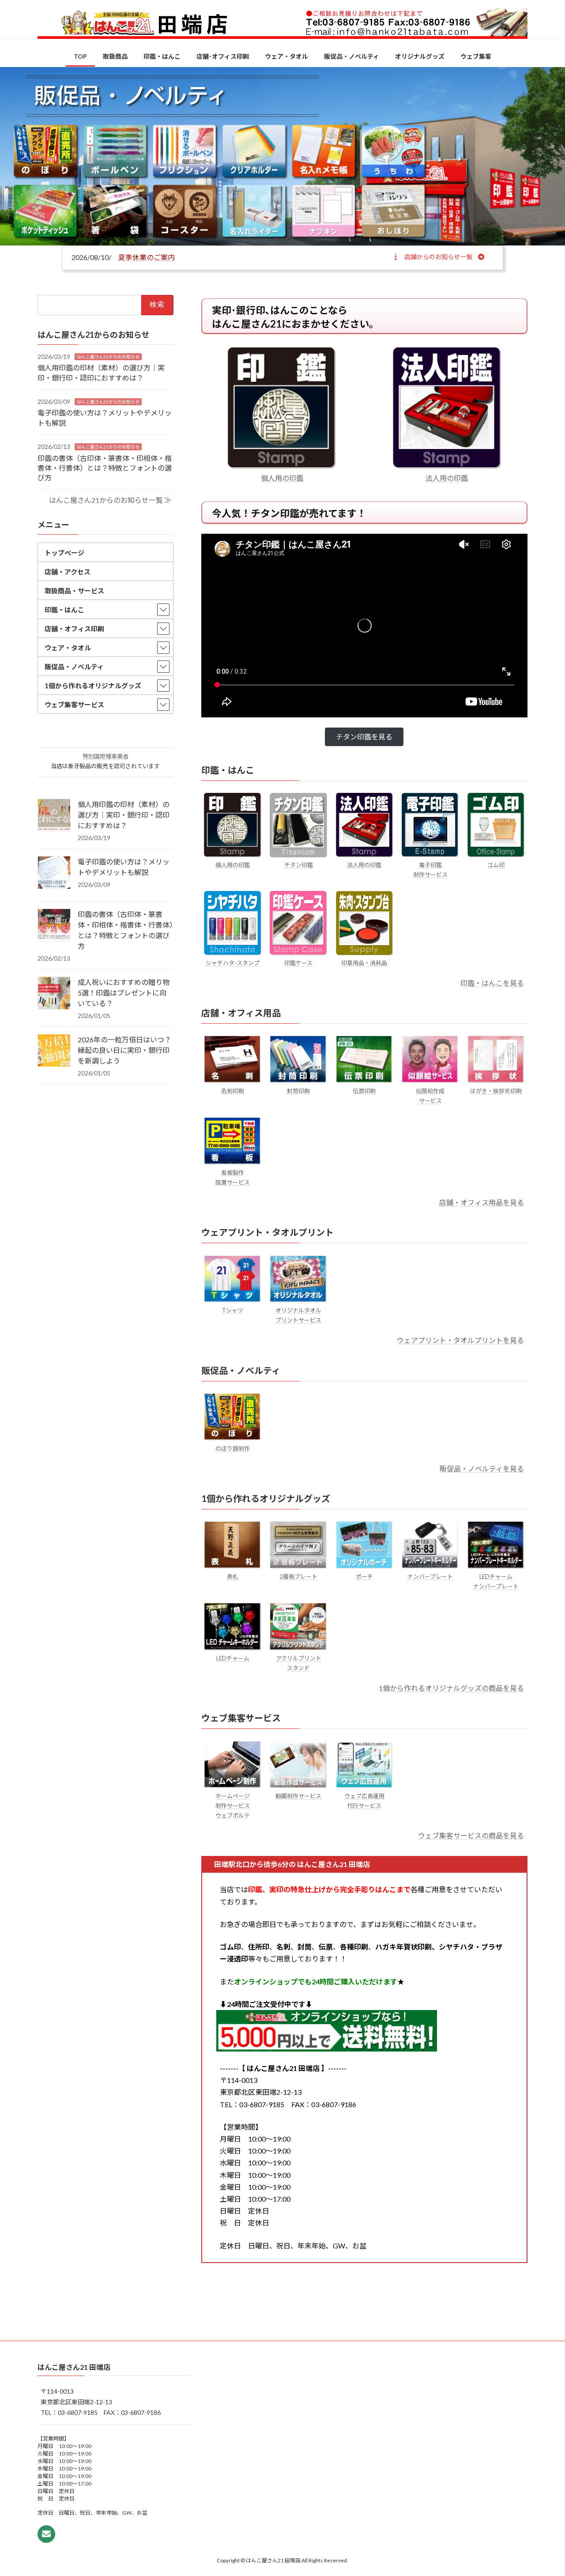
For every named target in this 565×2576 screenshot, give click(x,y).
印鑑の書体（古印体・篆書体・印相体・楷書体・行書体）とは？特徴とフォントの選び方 (105, 468)
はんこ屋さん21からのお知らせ (108, 357)
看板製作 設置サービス (233, 1177)
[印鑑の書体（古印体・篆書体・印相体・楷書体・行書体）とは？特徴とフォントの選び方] (54, 926)
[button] (439, 256)
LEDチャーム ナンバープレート (496, 1581)
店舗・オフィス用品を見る (482, 1202)
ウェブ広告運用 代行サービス (364, 1801)
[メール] (46, 2534)
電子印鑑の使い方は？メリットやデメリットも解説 (124, 867)
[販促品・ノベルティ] (282, 156)
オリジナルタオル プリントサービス (298, 1315)
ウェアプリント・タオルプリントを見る (460, 1340)
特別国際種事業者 (105, 756)
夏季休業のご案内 (147, 257)
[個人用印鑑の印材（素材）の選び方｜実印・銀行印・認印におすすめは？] (54, 816)
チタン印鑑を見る (364, 737)
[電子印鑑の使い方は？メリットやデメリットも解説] (54, 873)
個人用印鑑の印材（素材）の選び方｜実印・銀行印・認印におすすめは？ (124, 815)
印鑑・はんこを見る (492, 983)
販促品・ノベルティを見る (482, 1469)
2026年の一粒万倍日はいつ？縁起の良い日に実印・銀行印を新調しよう (124, 1050)
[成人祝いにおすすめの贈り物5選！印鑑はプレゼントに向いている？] (54, 994)
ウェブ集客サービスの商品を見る (471, 1835)
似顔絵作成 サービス (430, 1096)
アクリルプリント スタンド (299, 1663)
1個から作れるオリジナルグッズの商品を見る (451, 1688)
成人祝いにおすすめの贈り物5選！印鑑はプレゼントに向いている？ (124, 993)
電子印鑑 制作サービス (430, 870)
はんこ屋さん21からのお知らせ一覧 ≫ (110, 500)
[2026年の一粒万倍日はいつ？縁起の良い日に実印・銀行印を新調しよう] (54, 1051)
